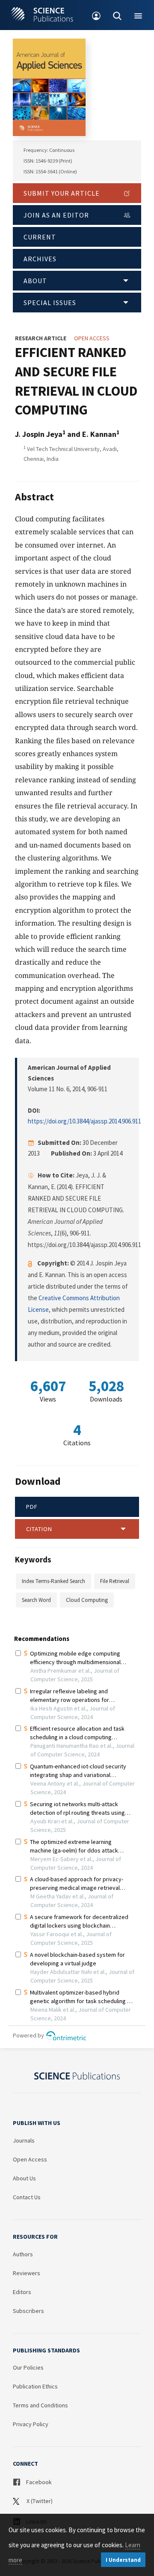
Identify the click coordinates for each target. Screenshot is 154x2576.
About (35, 281)
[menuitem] (96, 15)
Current (40, 237)
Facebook (38, 2482)
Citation (39, 1529)
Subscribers (28, 2311)
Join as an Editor (56, 215)
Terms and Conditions (40, 2405)
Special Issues (50, 303)
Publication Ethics (35, 2386)
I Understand (123, 2560)
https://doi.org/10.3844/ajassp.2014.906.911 (84, 1121)
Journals (24, 2140)
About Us (24, 2178)
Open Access (30, 2159)
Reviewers (27, 2273)
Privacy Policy (31, 2424)
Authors (23, 2254)
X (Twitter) (39, 2501)
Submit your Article (62, 193)
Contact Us (27, 2197)
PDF (32, 1507)
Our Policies (28, 2367)
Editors (22, 2292)
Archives (40, 259)
